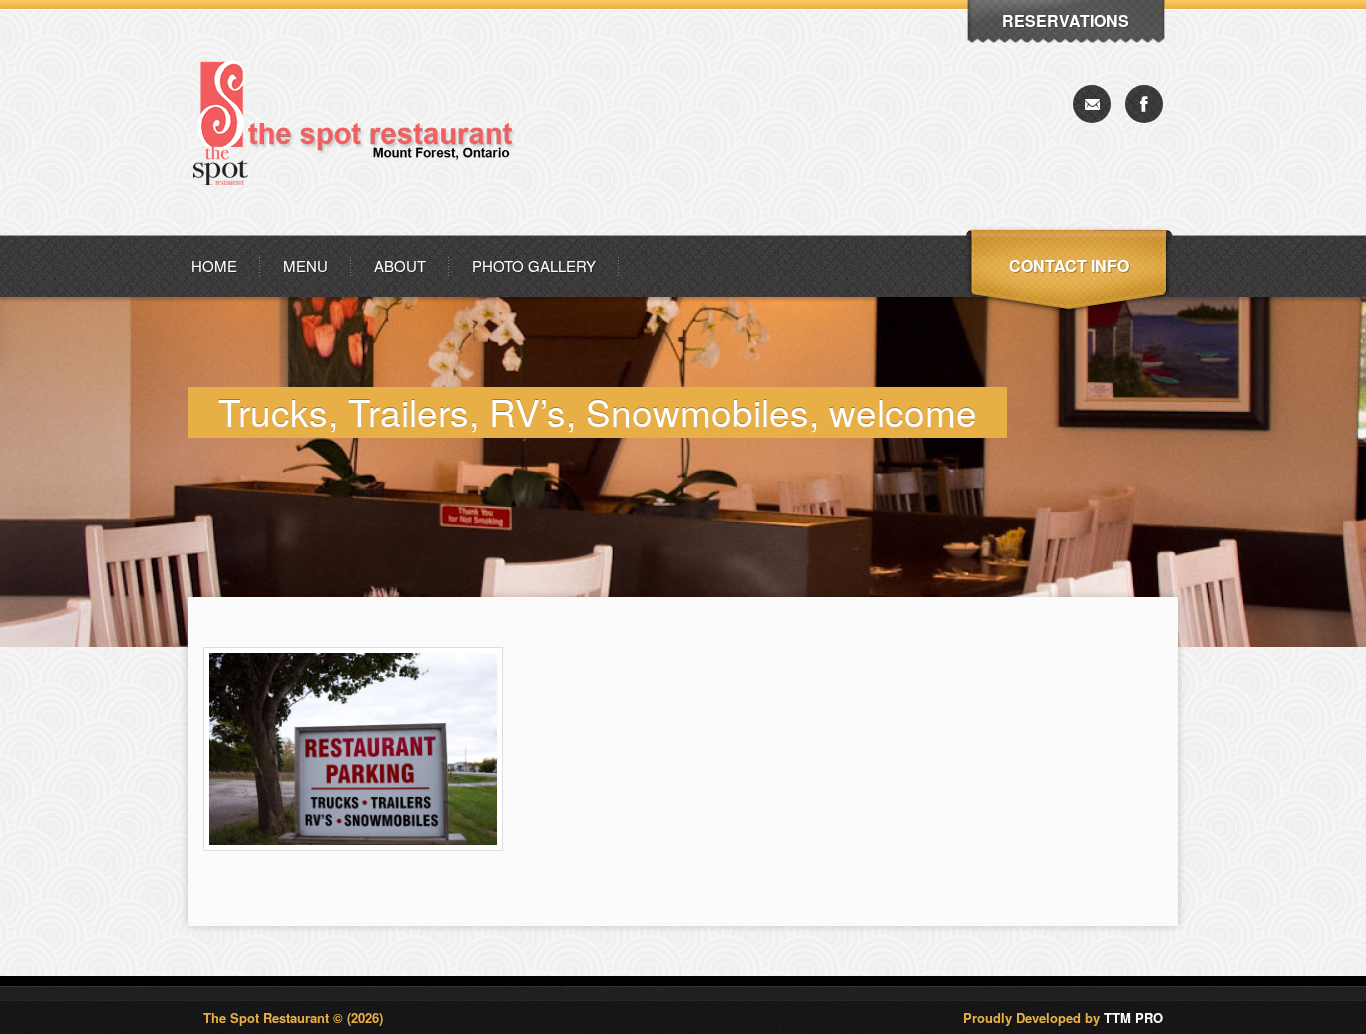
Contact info (1069, 265)
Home (214, 265)
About (400, 265)
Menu (305, 265)
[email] (1092, 104)
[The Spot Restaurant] (362, 229)
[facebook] (1144, 104)
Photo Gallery (534, 265)
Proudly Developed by (1063, 1017)
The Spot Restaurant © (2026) (293, 1017)
